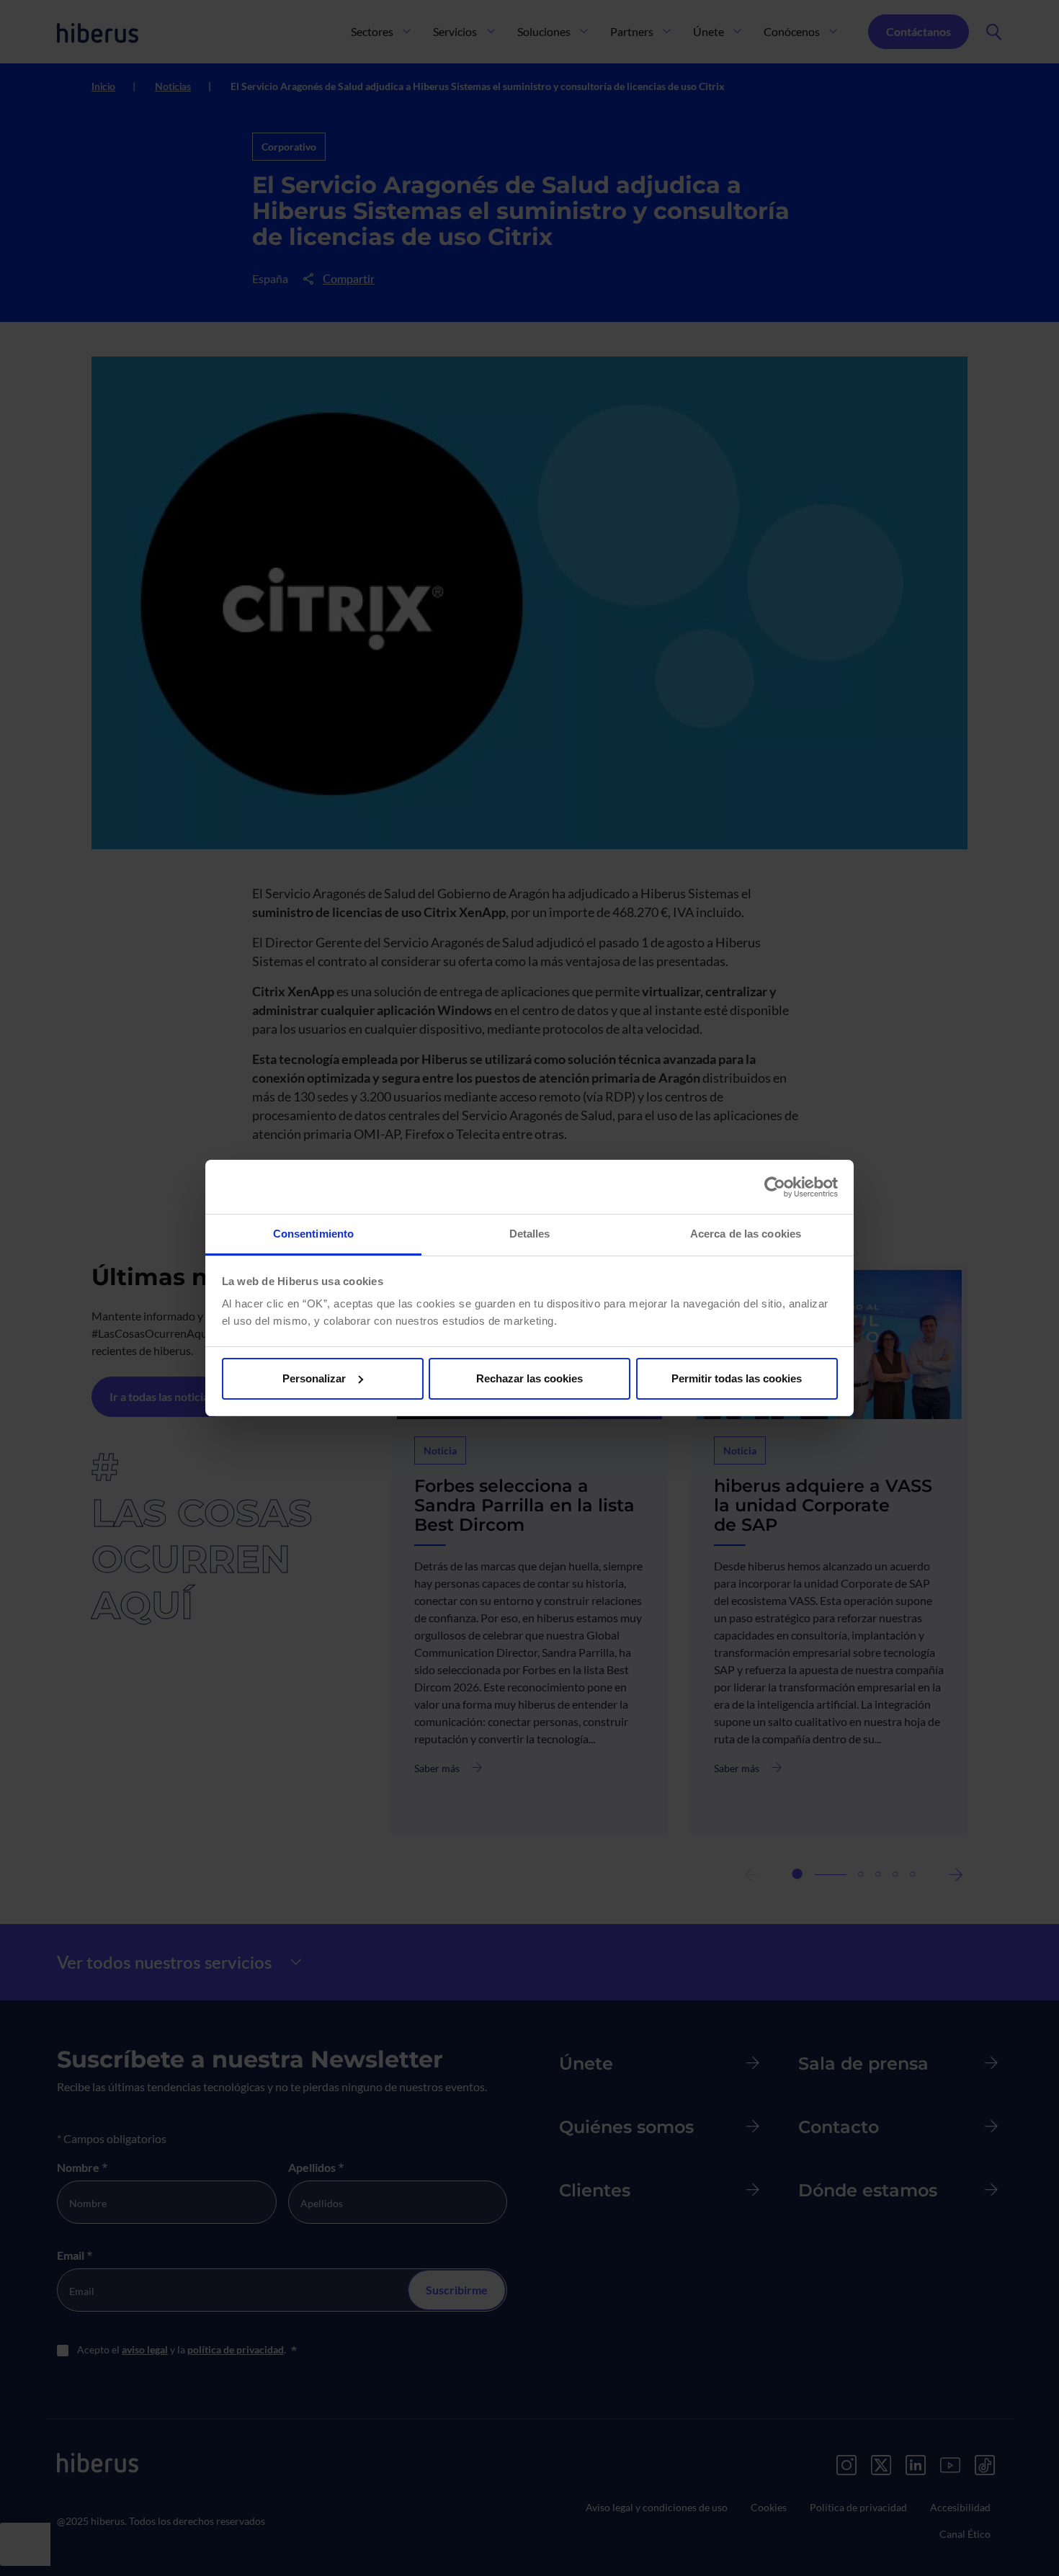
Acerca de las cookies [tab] (746, 1234)
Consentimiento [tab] (313, 1234)
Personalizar (314, 1378)
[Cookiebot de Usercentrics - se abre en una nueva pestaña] (775, 1187)
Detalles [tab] (530, 1234)
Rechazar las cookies (529, 1378)
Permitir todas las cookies (737, 1378)
